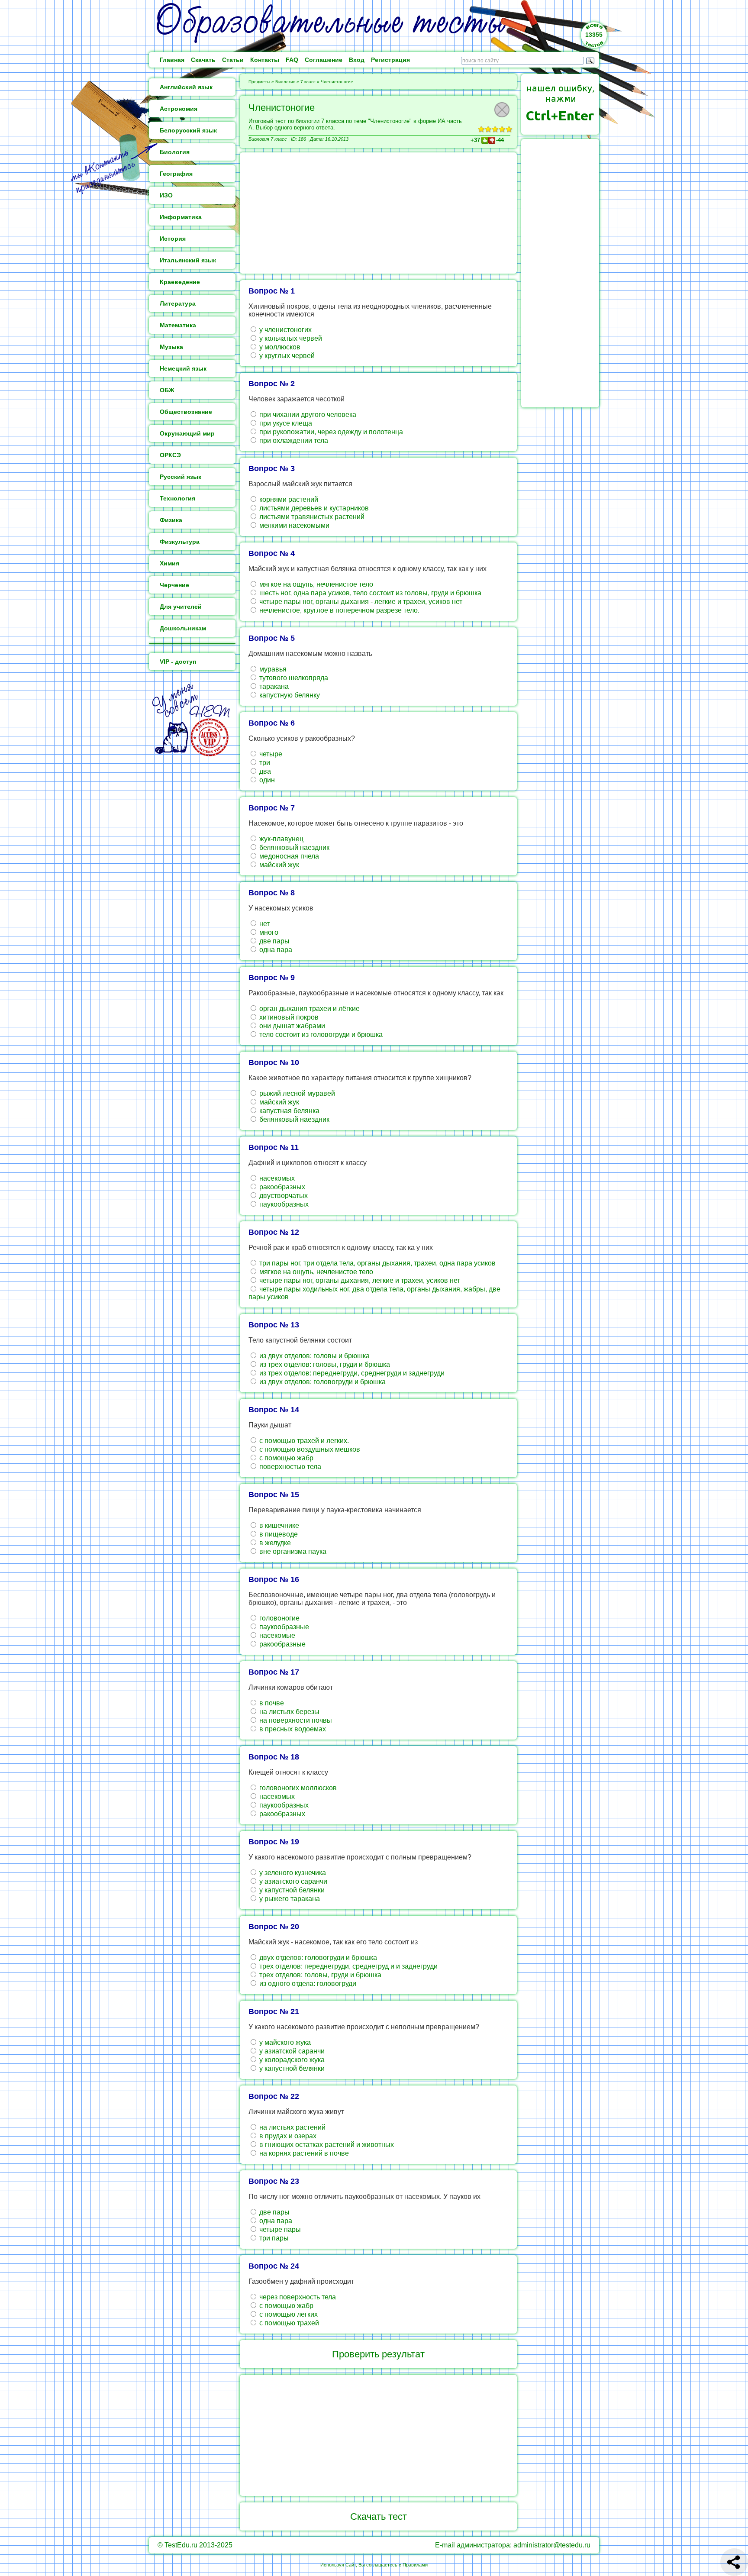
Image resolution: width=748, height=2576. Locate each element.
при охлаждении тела (293, 441)
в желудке (274, 1543)
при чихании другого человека (307, 415)
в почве (271, 1703)
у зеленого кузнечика (292, 1873)
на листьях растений (292, 2127)
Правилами (415, 2565)
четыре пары (279, 2229)
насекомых (276, 1178)
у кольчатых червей (290, 338)
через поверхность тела (297, 2297)
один (266, 780)
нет (264, 924)
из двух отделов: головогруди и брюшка (322, 1382)
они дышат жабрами (291, 1026)
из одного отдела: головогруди (307, 1984)
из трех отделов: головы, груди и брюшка (324, 1364)
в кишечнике (278, 1525)
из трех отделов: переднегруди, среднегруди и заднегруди (351, 1373)
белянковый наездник (293, 847)
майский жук (278, 865)
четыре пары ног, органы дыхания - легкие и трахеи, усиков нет (360, 602)
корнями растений (288, 499)
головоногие (279, 1618)
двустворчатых (283, 1196)
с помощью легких (288, 2314)
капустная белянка (289, 1111)
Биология (285, 82)
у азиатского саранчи (292, 1881)
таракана (273, 686)
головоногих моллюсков (297, 1788)
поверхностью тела (289, 1467)
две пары (274, 941)
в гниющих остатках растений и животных (326, 2145)
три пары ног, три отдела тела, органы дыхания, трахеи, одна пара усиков (377, 1263)
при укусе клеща (285, 423)
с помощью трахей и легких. (303, 1441)
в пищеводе (278, 1534)
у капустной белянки (291, 1890)
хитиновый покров (288, 1017)
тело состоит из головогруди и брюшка (320, 1035)
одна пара (275, 950)
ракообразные (282, 1644)
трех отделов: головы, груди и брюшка (319, 1975)
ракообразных (281, 1187)
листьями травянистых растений (311, 517)
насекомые (276, 1635)
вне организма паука (292, 1551)
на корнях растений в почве (303, 2153)
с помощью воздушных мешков (309, 1449)
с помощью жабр (285, 1458)
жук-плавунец (280, 839)
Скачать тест (379, 2516)
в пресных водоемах (292, 1729)
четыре (270, 754)
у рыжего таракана (289, 1899)
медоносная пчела (288, 856)
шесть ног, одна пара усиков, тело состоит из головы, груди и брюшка (369, 593)
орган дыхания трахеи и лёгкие (309, 1009)
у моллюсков (279, 347)
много (268, 932)
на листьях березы (289, 1712)
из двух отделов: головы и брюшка (314, 1356)
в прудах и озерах (287, 2136)
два (264, 771)
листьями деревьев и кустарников (313, 508)
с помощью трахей (288, 2323)
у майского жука (284, 2042)
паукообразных (283, 1204)
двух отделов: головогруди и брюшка (317, 1958)
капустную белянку (289, 695)
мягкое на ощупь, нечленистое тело (315, 584)
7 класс (308, 82)
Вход (357, 60)
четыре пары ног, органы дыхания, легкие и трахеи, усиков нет (359, 1280)
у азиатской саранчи (291, 2051)
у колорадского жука (291, 2060)
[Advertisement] (378, 213)
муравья (272, 669)
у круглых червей (286, 356)
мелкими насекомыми (293, 525)
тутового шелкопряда (293, 678)
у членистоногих (285, 330)
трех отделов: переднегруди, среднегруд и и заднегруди (348, 1966)
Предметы (259, 82)
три (264, 763)
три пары (273, 2238)
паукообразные (283, 1627)
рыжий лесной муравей (296, 1093)
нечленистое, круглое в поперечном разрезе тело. (339, 610)
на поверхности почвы (295, 1720)
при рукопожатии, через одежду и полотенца (330, 432)
